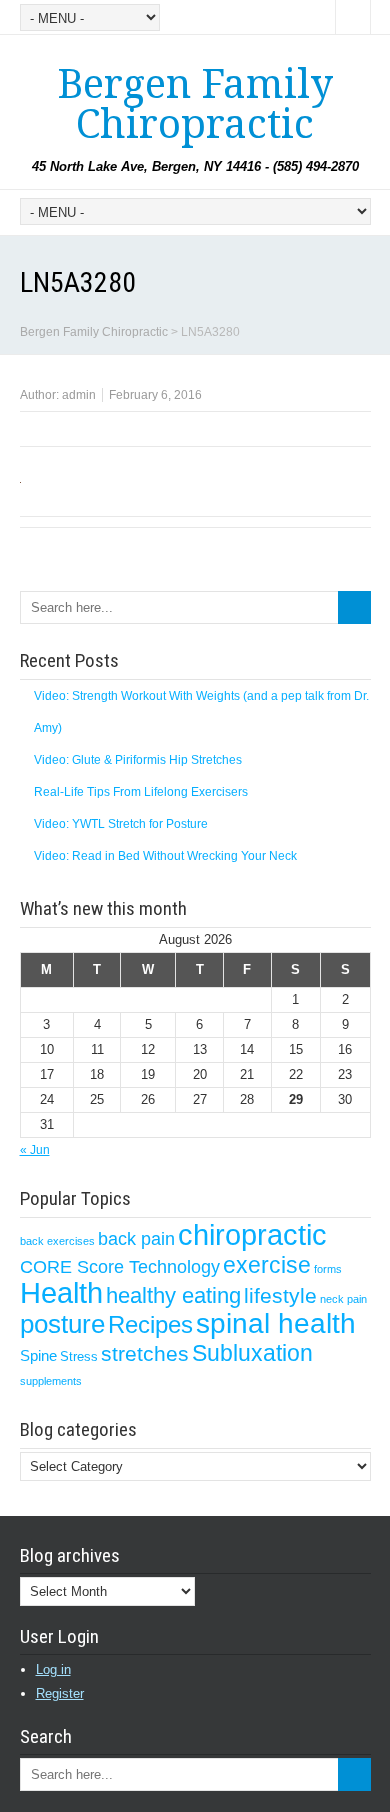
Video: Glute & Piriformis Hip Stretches (138, 760)
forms (328, 1269)
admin (79, 395)
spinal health (276, 1323)
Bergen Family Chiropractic (195, 104)
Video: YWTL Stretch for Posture (121, 824)
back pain (136, 1238)
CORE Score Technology (120, 1266)
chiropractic (252, 1235)
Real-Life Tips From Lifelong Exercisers (141, 792)
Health (61, 1292)
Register (60, 1693)
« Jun (35, 1150)
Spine (38, 1356)
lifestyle (280, 1295)
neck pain (343, 1299)
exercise (267, 1265)
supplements (51, 1381)
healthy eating (173, 1295)
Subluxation (252, 1353)
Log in (53, 1669)
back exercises (57, 1241)
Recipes (150, 1324)
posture (62, 1324)
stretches (145, 1353)
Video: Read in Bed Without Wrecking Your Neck (165, 856)
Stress (79, 1356)
